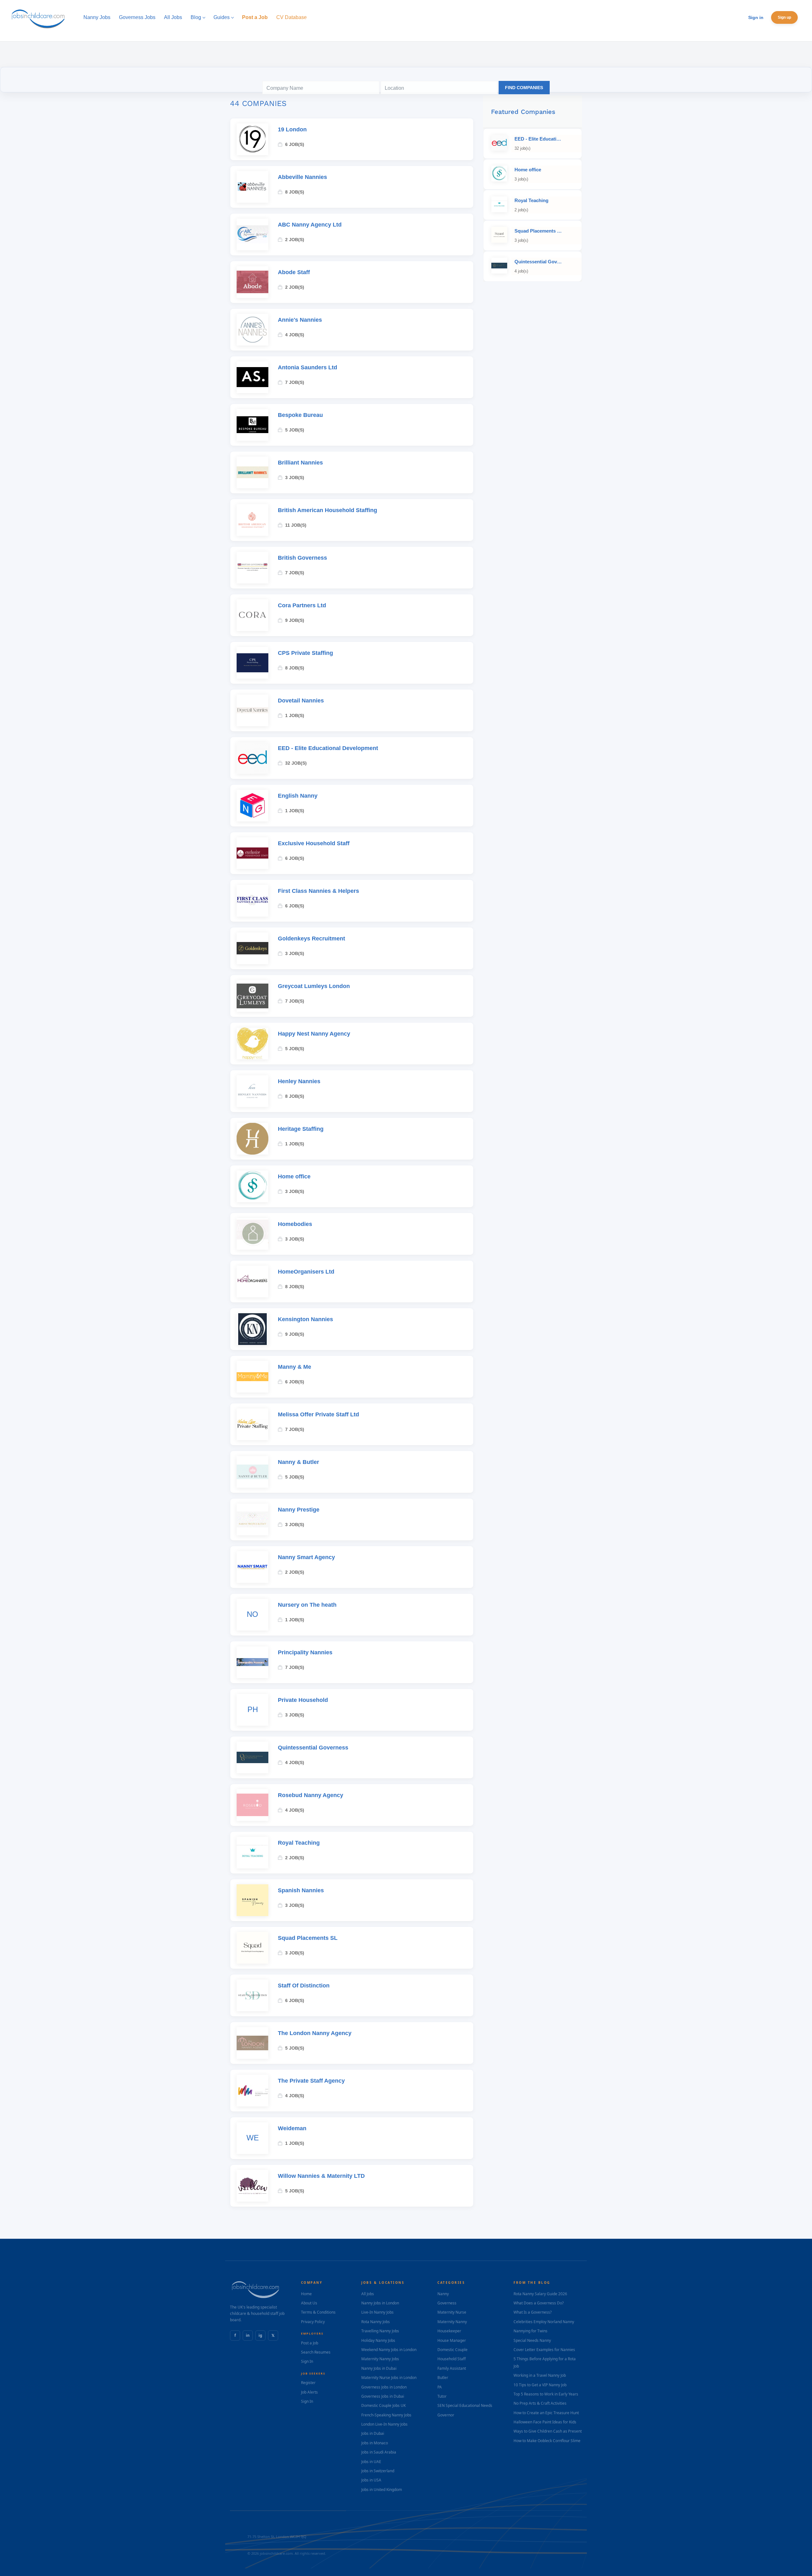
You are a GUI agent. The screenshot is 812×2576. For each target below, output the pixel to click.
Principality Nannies (305, 1652)
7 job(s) (295, 382)
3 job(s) (295, 478)
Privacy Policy (313, 2322)
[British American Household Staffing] (252, 520)
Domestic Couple (452, 2350)
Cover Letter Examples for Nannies (544, 2350)
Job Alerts (309, 2392)
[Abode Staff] (252, 282)
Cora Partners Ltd (302, 605)
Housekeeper (449, 2331)
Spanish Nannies (301, 1890)
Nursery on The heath (307, 1605)
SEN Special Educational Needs (465, 2405)
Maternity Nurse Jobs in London (389, 2378)
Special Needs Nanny (532, 2340)
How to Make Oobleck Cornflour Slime (547, 2441)
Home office (294, 1176)
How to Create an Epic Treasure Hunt (546, 2413)
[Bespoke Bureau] (252, 425)
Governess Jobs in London (384, 2387)
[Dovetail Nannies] (252, 710)
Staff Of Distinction (304, 1986)
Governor (446, 2415)
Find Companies (524, 88)
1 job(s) (295, 715)
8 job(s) (295, 192)
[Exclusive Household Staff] (252, 853)
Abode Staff (294, 272)
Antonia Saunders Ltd (308, 367)
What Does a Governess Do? (539, 2303)
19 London (292, 129)
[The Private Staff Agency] (252, 2091)
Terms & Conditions (318, 2312)
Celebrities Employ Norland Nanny (544, 2322)
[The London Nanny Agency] (252, 2043)
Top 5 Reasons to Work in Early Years (546, 2394)
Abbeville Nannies (302, 177)
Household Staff (452, 2359)
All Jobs (368, 2294)
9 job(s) (295, 620)
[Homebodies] (252, 1234)
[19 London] (252, 139)
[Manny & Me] (252, 1377)
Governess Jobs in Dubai (383, 2396)
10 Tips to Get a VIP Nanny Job (540, 2385)
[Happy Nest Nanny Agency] (252, 1044)
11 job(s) (296, 525)
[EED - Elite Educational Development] (252, 758)
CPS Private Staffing (305, 653)
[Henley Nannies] (252, 1091)
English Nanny (298, 796)
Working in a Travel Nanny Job (540, 2375)
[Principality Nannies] (252, 1662)
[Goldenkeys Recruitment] (252, 948)
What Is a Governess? (533, 2312)
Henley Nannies (299, 1081)
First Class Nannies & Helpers (318, 891)
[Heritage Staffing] (252, 1139)
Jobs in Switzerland (378, 2471)
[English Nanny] (252, 806)
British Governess (302, 558)
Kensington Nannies (305, 1319)
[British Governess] (252, 568)
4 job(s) (295, 335)
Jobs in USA (371, 2480)
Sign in (756, 17)
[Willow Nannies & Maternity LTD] (252, 2186)
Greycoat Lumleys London (314, 986)
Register (308, 2383)
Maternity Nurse (452, 2312)
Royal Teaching (299, 1843)
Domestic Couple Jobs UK (383, 2405)
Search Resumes (316, 2352)
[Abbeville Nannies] (252, 187)
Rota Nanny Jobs (376, 2322)
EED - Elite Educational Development (328, 748)
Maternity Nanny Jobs (380, 2359)
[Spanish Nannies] (252, 1900)
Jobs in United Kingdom (382, 2490)
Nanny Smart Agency (306, 1557)
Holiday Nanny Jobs (378, 2340)
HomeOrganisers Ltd (306, 1272)
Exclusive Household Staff (314, 843)
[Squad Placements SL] (252, 1948)
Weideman (292, 2128)
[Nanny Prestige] (252, 1519)
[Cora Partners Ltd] (252, 615)
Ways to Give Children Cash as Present (548, 2431)
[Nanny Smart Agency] (252, 1567)
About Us (309, 2303)
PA (440, 2387)
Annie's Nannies (300, 320)
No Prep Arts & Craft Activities (540, 2403)
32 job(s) (296, 763)
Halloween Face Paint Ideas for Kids (545, 2422)
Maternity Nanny (452, 2322)
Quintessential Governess (313, 1748)
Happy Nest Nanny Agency (314, 1034)
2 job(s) (295, 240)
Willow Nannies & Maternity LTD (321, 2176)
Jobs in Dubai (373, 2433)
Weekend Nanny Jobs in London (389, 2350)
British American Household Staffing (327, 510)
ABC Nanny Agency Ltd (310, 225)
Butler (443, 2378)
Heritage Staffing (301, 1129)
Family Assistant (452, 2368)
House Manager (452, 2340)
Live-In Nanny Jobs (377, 2312)
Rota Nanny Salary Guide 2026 (540, 2294)
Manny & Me (295, 1367)
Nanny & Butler (298, 1462)
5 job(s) (295, 430)
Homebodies (295, 1224)
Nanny (443, 2294)
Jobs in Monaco (375, 2443)
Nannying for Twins (530, 2331)
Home (306, 2294)
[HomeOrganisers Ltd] (252, 1281)
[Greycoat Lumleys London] (252, 996)
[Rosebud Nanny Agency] (252, 1805)
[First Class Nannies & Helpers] (252, 901)
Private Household (303, 1700)
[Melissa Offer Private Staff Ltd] (252, 1424)
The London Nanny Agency (315, 2033)
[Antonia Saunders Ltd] (252, 377)
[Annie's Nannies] (252, 330)
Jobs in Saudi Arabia (379, 2452)
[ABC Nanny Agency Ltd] (252, 234)
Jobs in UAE (371, 2462)
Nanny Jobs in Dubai (379, 2368)
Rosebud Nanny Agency (311, 1795)
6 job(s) (295, 144)
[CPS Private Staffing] (252, 663)
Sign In (307, 2361)
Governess (447, 2303)
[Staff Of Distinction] (252, 1995)
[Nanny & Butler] (252, 1472)
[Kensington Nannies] (252, 1329)
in (248, 2335)
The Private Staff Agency (311, 2081)
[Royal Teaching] (252, 1853)
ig (260, 2335)
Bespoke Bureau (300, 415)
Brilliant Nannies (300, 463)
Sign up (784, 17)
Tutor (442, 2396)
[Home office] (252, 1186)
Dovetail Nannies (301, 701)
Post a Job (310, 2343)
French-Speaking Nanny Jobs (386, 2415)
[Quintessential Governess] (252, 1757)
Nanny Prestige (299, 1510)
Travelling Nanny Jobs (380, 2331)
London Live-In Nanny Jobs (384, 2424)
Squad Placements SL (308, 1938)
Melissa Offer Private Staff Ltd (318, 1414)
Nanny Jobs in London (380, 2303)
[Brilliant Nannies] (252, 472)
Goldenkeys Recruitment (311, 939)
